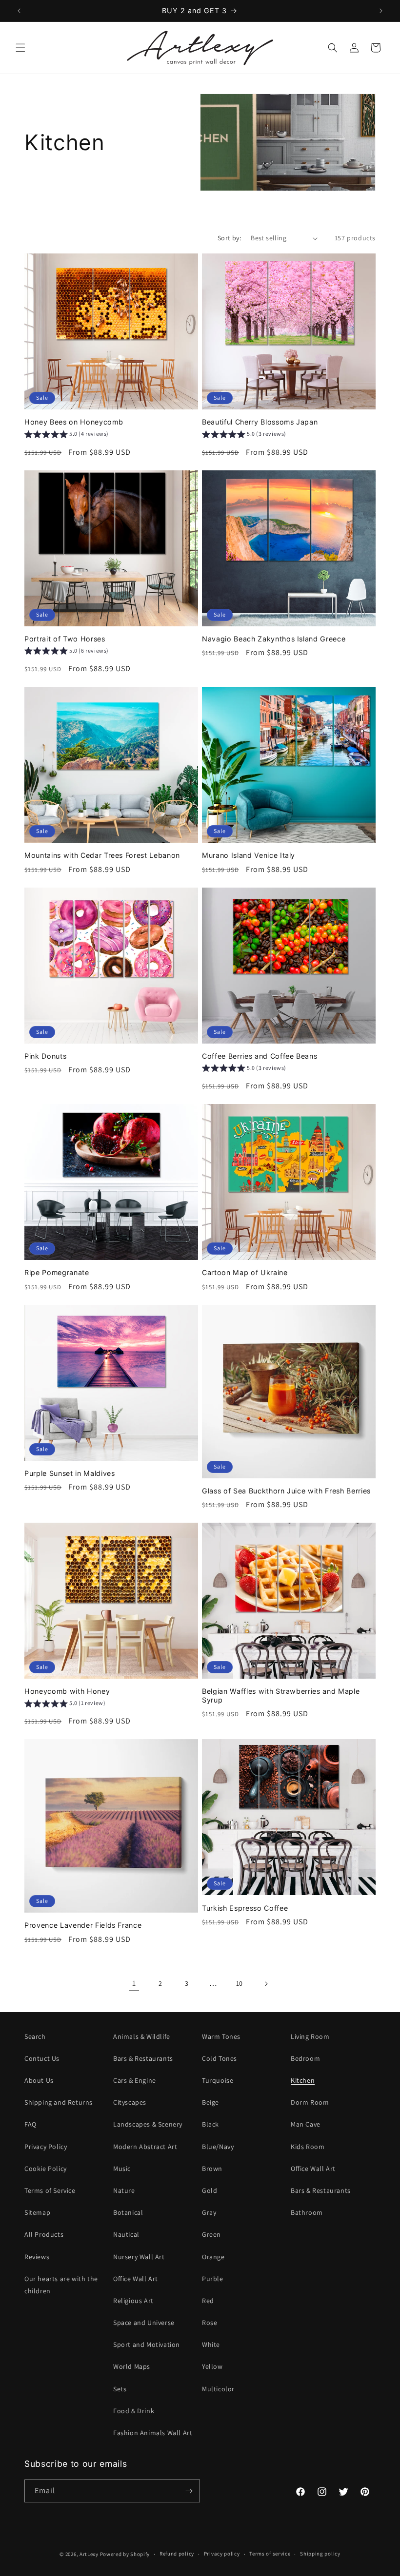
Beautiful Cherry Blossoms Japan (260, 422)
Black (210, 2124)
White (211, 2344)
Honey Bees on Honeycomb (74, 422)
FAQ (30, 2124)
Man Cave (306, 2124)
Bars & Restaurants (143, 2058)
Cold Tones (220, 2058)
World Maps (132, 2366)
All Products (44, 2234)
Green (211, 2234)
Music (122, 2169)
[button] (20, 48)
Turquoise (218, 2080)
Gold (210, 2190)
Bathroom (307, 2212)
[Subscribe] (189, 2491)
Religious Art (133, 2301)
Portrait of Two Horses (65, 639)
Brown (212, 2169)
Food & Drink (134, 2411)
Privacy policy (222, 2554)
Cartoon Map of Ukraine (245, 1272)
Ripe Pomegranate (57, 1272)
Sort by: (229, 238)
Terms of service (270, 2554)
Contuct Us (42, 2058)
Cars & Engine (135, 2080)
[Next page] (266, 1984)
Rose (210, 2323)
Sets (120, 2389)
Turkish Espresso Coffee (245, 1908)
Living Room (310, 2036)
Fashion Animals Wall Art (153, 2433)
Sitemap (37, 2212)
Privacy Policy (46, 2147)
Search (35, 2036)
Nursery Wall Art (139, 2257)
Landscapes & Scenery (148, 2124)
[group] (67, 435)
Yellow (212, 2366)
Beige (210, 2102)
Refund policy (177, 2554)
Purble (213, 2279)
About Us (39, 2080)
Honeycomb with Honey (67, 1691)
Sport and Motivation (147, 2344)
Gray (209, 2212)
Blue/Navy (218, 2147)
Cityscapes (130, 2102)
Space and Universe (144, 2323)
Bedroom (305, 2058)
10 (240, 1983)
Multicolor (218, 2389)
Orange (213, 2257)
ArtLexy (89, 2554)
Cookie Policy (46, 2169)
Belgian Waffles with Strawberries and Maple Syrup (281, 1695)
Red (208, 2301)
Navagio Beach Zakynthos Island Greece (274, 639)
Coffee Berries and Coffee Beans (260, 1056)
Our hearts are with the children (61, 2285)
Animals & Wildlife (142, 2036)
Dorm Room (310, 2102)
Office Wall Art (136, 2279)
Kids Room (308, 2147)
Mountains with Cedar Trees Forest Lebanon (102, 855)
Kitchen (303, 2080)
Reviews (37, 2257)
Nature (124, 2190)
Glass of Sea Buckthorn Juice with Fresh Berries (286, 1491)
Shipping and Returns (59, 2102)
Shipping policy (320, 2554)
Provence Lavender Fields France (83, 1925)
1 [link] (134, 1983)
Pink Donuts (45, 1056)
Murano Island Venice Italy (249, 855)
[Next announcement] (381, 11)
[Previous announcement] (19, 11)
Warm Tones (221, 2036)
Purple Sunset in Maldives (70, 1473)
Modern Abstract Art (145, 2147)
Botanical (128, 2212)
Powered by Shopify (125, 2554)
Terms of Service (50, 2190)
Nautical (126, 2234)
